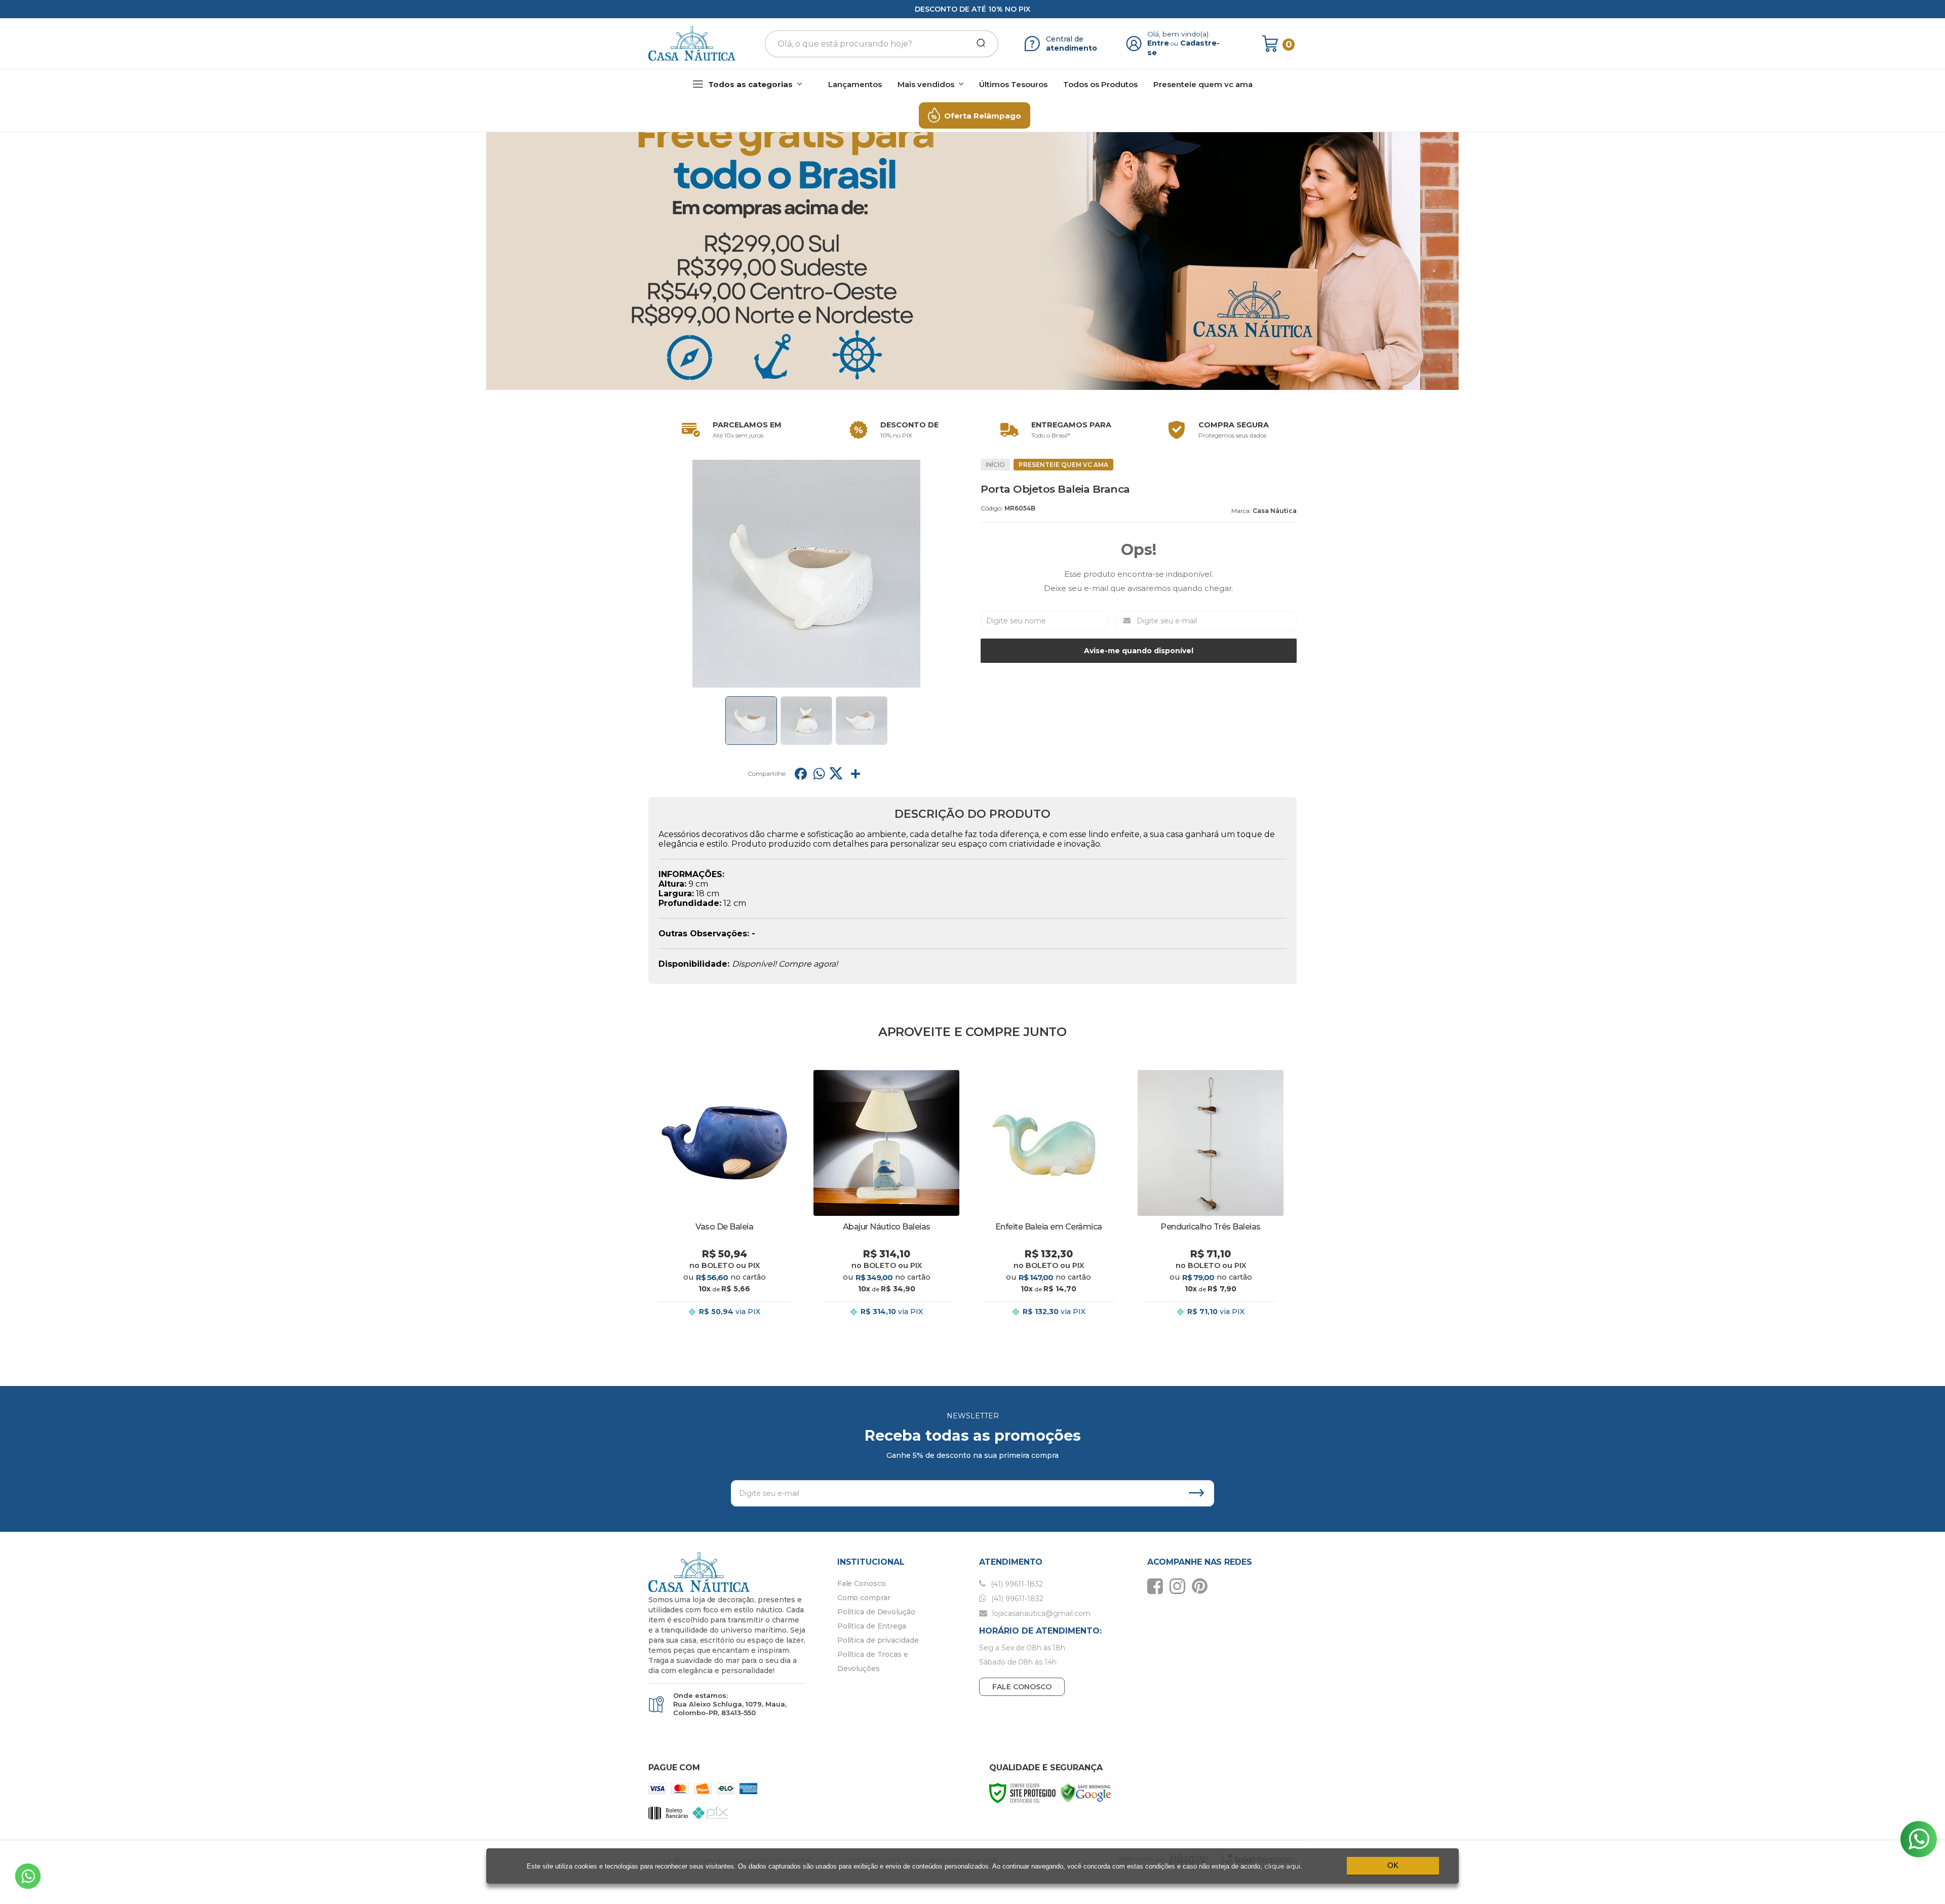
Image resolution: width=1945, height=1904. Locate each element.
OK (1393, 1865)
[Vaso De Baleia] (724, 1201)
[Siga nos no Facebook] (1158, 1586)
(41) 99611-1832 (1016, 1584)
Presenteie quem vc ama (1063, 465)
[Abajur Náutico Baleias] (886, 1201)
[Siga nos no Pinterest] (1202, 1586)
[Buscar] (978, 44)
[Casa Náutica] (692, 44)
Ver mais (724, 1322)
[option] (729, 430)
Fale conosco (1022, 1687)
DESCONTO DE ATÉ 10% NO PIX (972, 9)
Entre (1158, 43)
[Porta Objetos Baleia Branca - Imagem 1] (751, 721)
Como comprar (864, 1598)
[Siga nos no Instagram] (1180, 1586)
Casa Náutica (1275, 511)
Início (995, 465)
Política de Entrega (872, 1626)
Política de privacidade (878, 1640)
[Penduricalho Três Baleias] (1211, 1201)
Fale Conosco (862, 1583)
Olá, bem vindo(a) (1178, 34)
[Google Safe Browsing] (1086, 1792)
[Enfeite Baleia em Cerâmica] (1048, 1201)
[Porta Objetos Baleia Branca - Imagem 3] (862, 721)
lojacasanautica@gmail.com (1040, 1613)
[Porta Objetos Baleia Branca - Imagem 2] (806, 721)
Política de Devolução (876, 1612)
